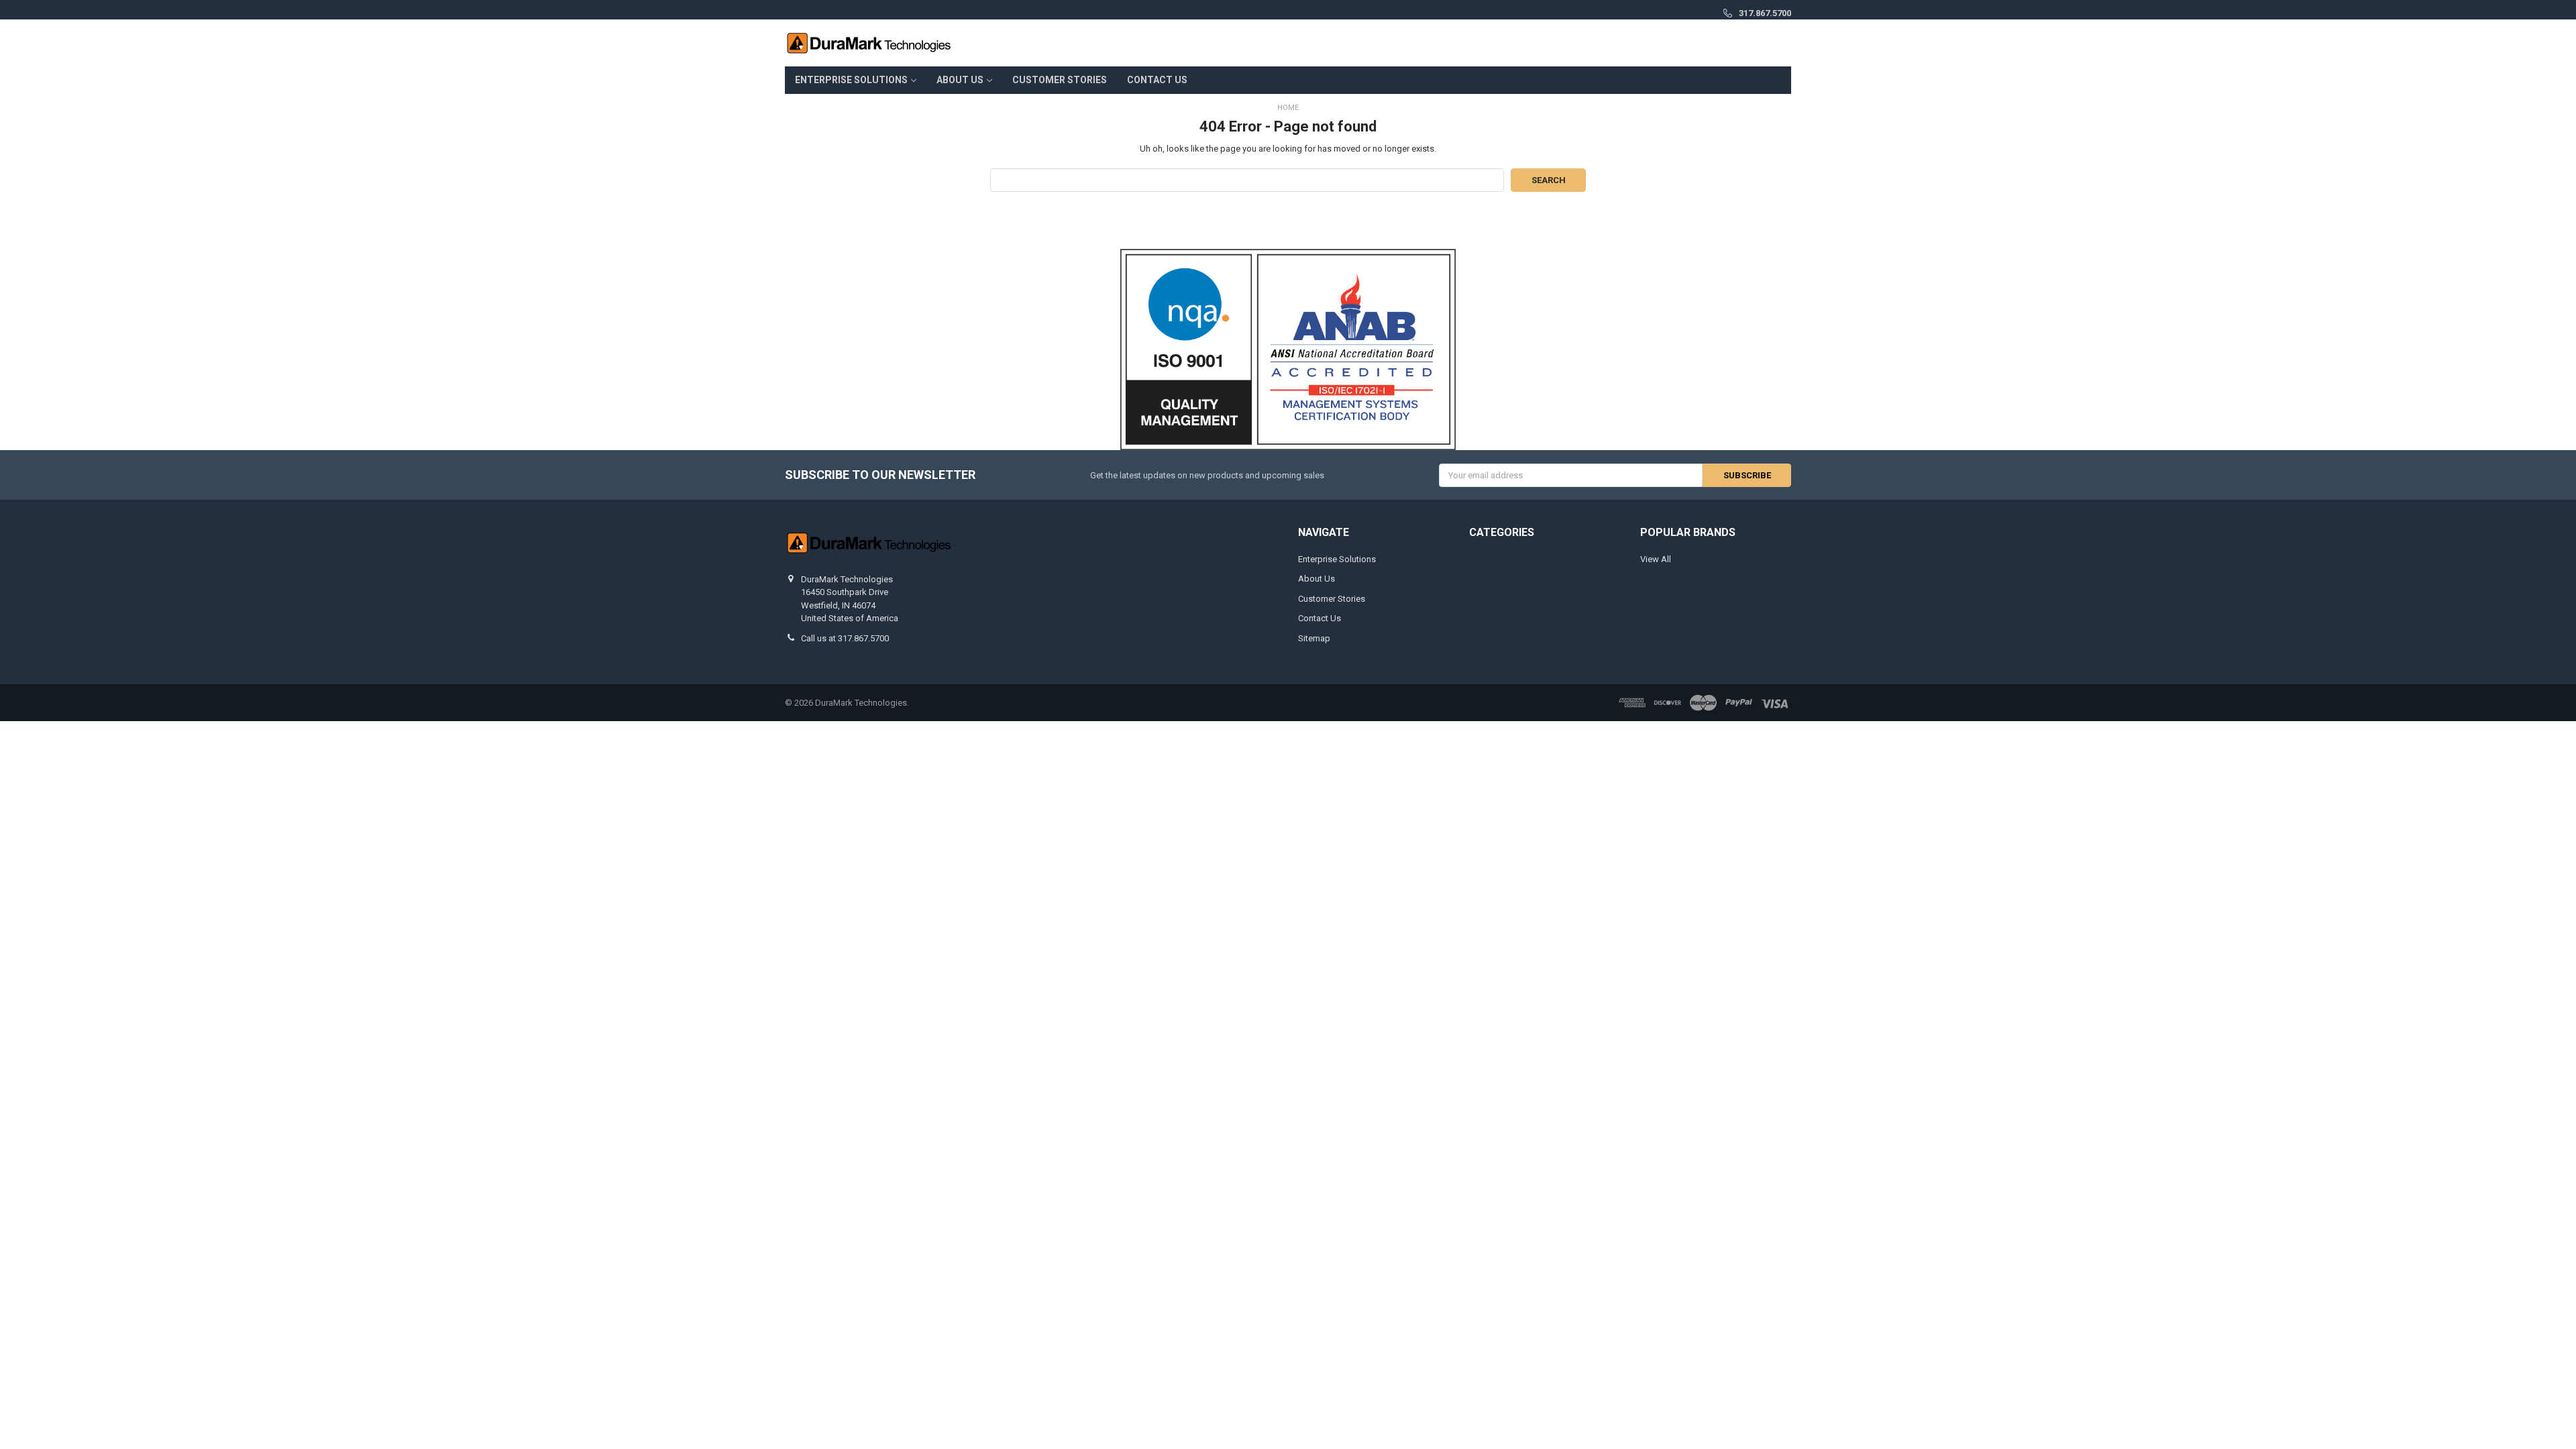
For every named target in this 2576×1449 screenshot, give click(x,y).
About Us (960, 80)
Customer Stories (1060, 80)
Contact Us (1157, 80)
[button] (1288, 350)
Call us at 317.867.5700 (845, 638)
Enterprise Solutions (851, 80)
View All (1656, 559)
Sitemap (1314, 638)
